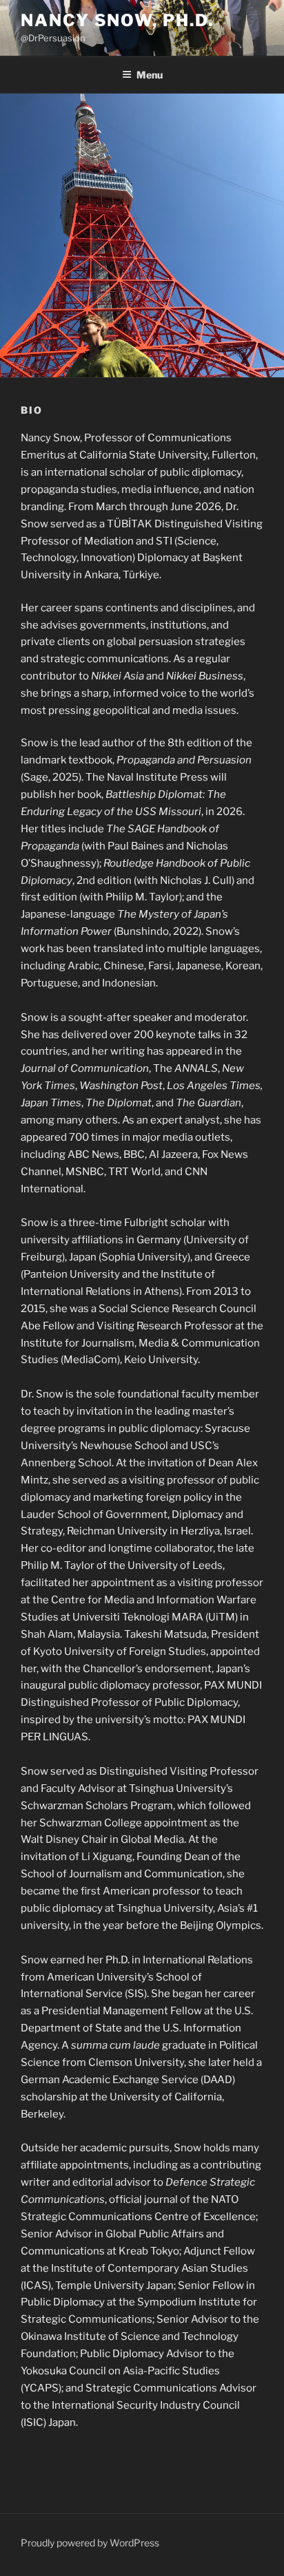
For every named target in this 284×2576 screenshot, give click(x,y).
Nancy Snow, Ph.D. (117, 20)
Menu (150, 75)
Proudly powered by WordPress (90, 2543)
